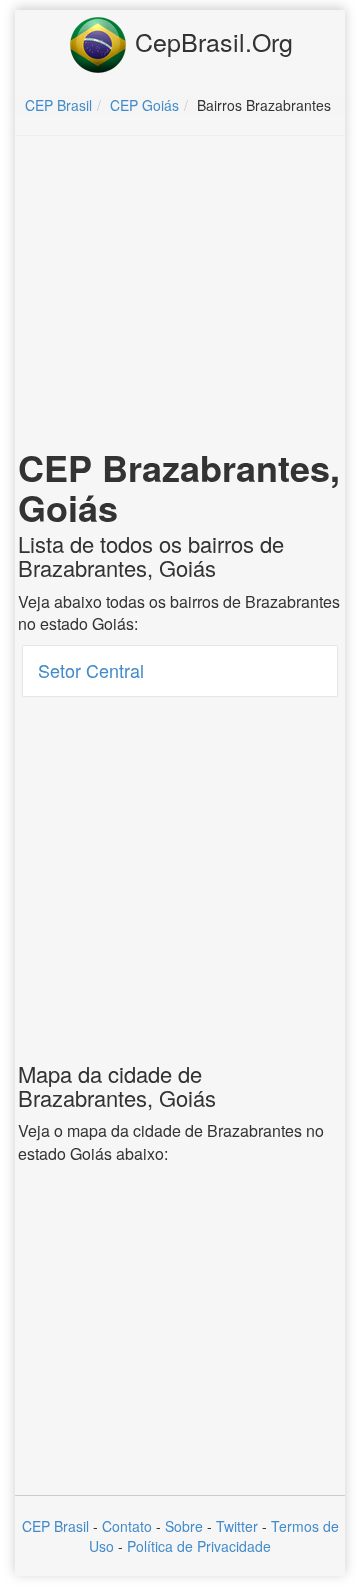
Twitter (237, 1526)
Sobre (184, 1526)
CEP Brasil (55, 1526)
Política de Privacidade (199, 1546)
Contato (127, 1526)
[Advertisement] (183, 296)
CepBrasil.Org (210, 41)
